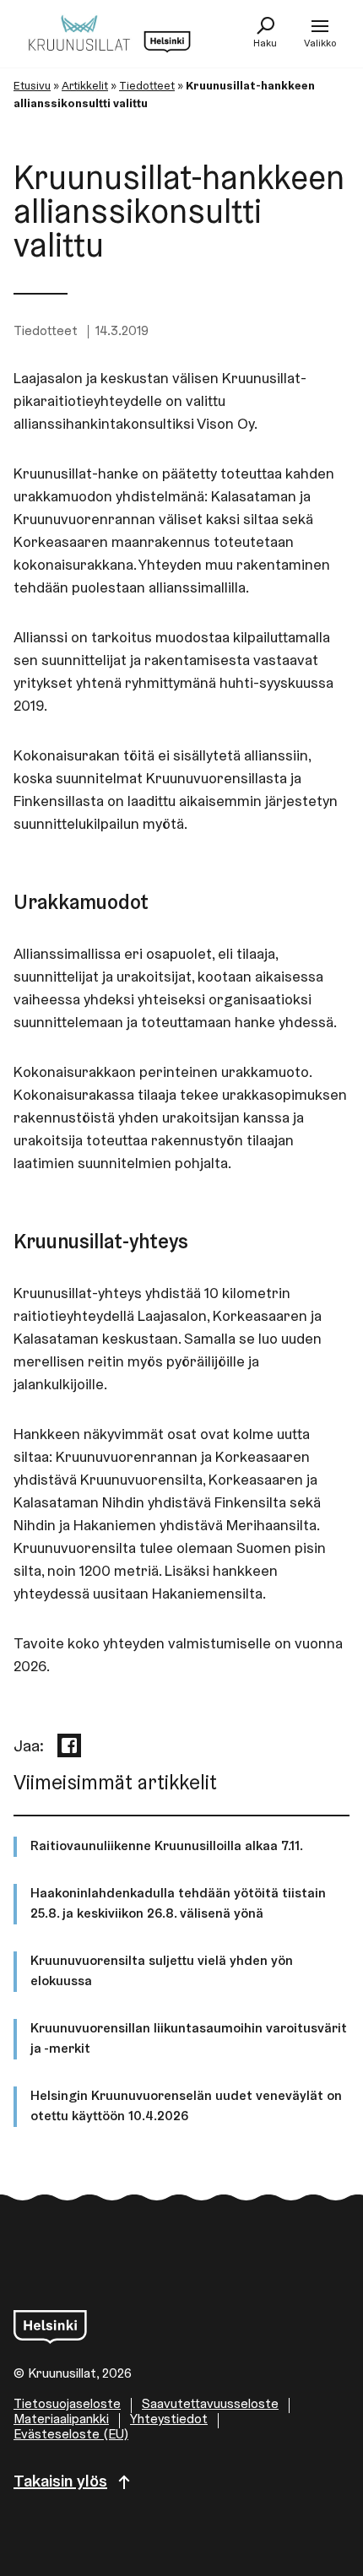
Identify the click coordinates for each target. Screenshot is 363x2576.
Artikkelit (85, 87)
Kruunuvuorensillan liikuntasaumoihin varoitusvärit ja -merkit (189, 2039)
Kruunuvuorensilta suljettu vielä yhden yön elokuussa (162, 1972)
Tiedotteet (147, 87)
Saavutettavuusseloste (210, 2405)
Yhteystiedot (169, 2420)
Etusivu (32, 87)
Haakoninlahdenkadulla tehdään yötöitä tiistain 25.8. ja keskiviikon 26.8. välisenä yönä (178, 1904)
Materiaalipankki (61, 2420)
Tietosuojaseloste (67, 2405)
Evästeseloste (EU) (71, 2435)
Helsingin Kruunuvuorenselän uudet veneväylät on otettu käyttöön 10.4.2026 (186, 2107)
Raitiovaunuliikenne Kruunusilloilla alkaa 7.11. (167, 1847)
